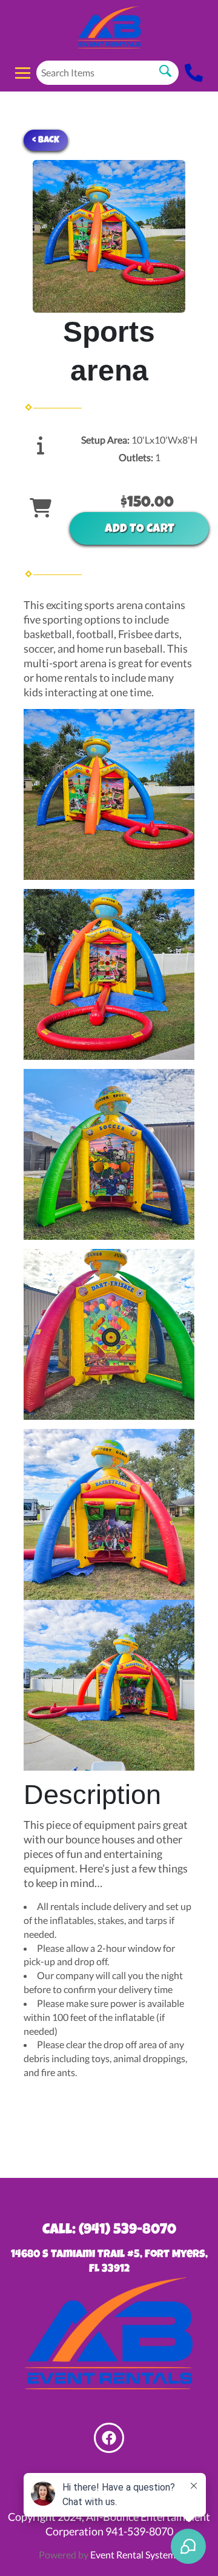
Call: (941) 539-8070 (109, 2231)
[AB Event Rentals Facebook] (109, 2438)
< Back (46, 140)
